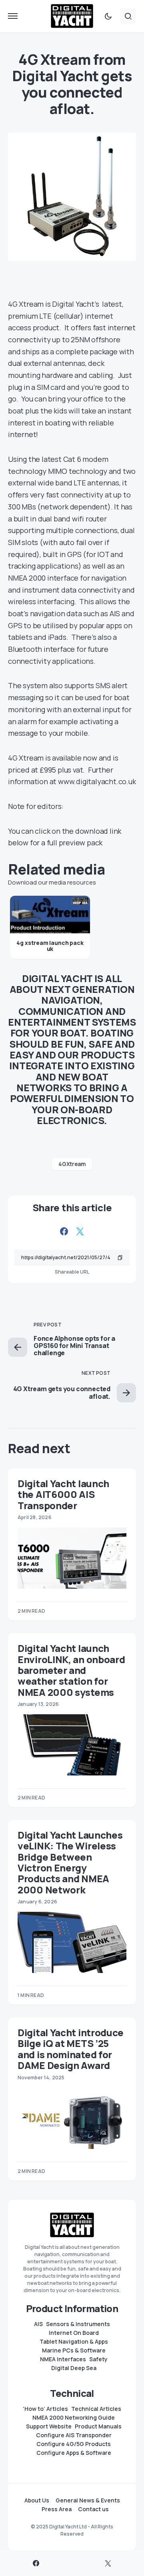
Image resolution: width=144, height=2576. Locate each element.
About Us (37, 2500)
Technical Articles (96, 2409)
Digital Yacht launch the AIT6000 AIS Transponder (63, 1494)
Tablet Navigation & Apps (74, 2342)
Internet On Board (74, 2333)
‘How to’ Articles (45, 2409)
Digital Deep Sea (74, 2368)
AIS (38, 2324)
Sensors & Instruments (78, 2324)
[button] (13, 16)
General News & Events (88, 2500)
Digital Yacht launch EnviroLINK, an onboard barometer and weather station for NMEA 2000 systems (71, 1670)
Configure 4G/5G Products (74, 2444)
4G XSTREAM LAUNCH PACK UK (50, 946)
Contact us (93, 2509)
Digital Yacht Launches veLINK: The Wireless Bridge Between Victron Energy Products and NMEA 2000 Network (70, 1862)
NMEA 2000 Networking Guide (74, 2418)
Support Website (49, 2426)
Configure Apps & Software (74, 2453)
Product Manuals (98, 2426)
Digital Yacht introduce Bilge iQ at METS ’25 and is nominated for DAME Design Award (71, 2049)
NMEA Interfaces (63, 2359)
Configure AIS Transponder (74, 2435)
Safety (98, 2359)
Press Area (57, 2509)
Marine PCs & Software (74, 2350)
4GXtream (72, 1164)
